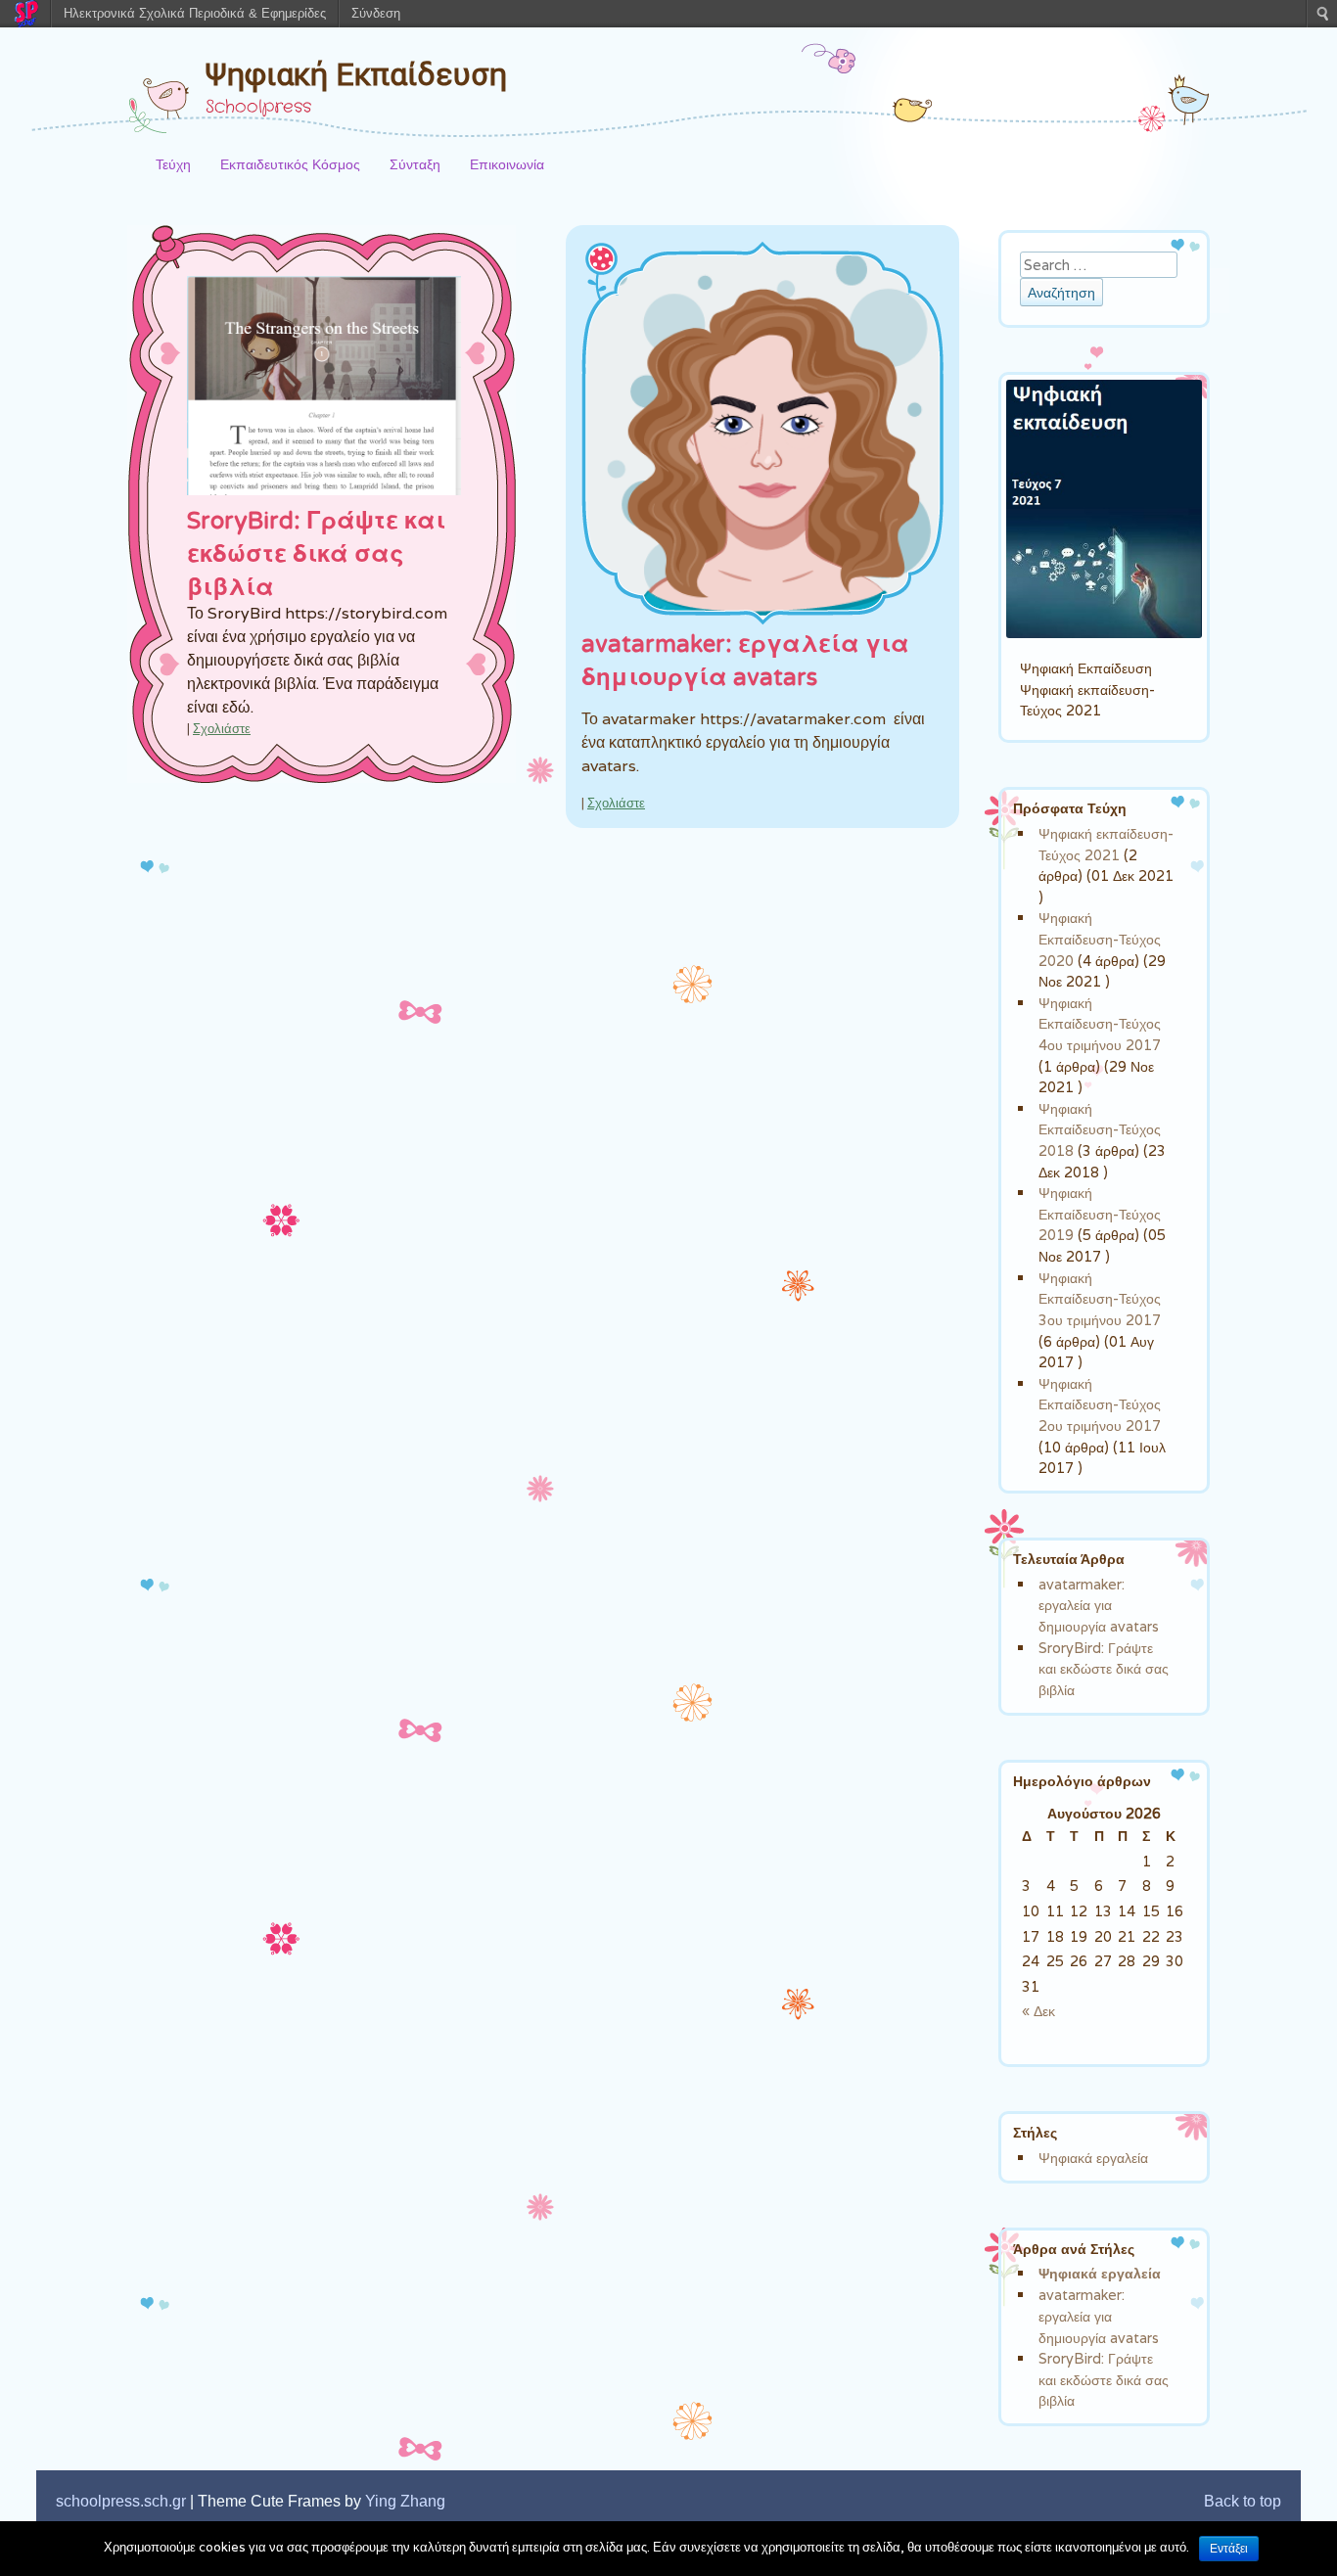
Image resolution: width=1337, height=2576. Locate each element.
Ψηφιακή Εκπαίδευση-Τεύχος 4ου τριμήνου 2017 (1100, 1024)
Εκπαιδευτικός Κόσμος (290, 164)
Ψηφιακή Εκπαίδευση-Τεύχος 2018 (1100, 1129)
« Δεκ (1038, 2011)
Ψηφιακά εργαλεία (1093, 2158)
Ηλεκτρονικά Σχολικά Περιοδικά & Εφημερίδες (195, 13)
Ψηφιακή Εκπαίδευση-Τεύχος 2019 (1100, 1214)
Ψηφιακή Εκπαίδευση (356, 74)
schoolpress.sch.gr (121, 2501)
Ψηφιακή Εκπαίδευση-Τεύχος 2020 (1100, 939)
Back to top (1243, 2501)
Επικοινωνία (507, 164)
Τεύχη (173, 164)
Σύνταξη (415, 164)
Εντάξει (1229, 2549)
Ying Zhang (405, 2501)
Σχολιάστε (222, 729)
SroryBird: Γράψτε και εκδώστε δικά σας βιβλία (316, 554)
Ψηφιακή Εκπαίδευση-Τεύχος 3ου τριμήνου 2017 (1100, 1299)
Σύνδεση (376, 13)
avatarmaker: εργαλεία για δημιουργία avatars (1099, 1605)
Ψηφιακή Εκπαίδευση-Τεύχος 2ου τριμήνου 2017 (1100, 1404)
